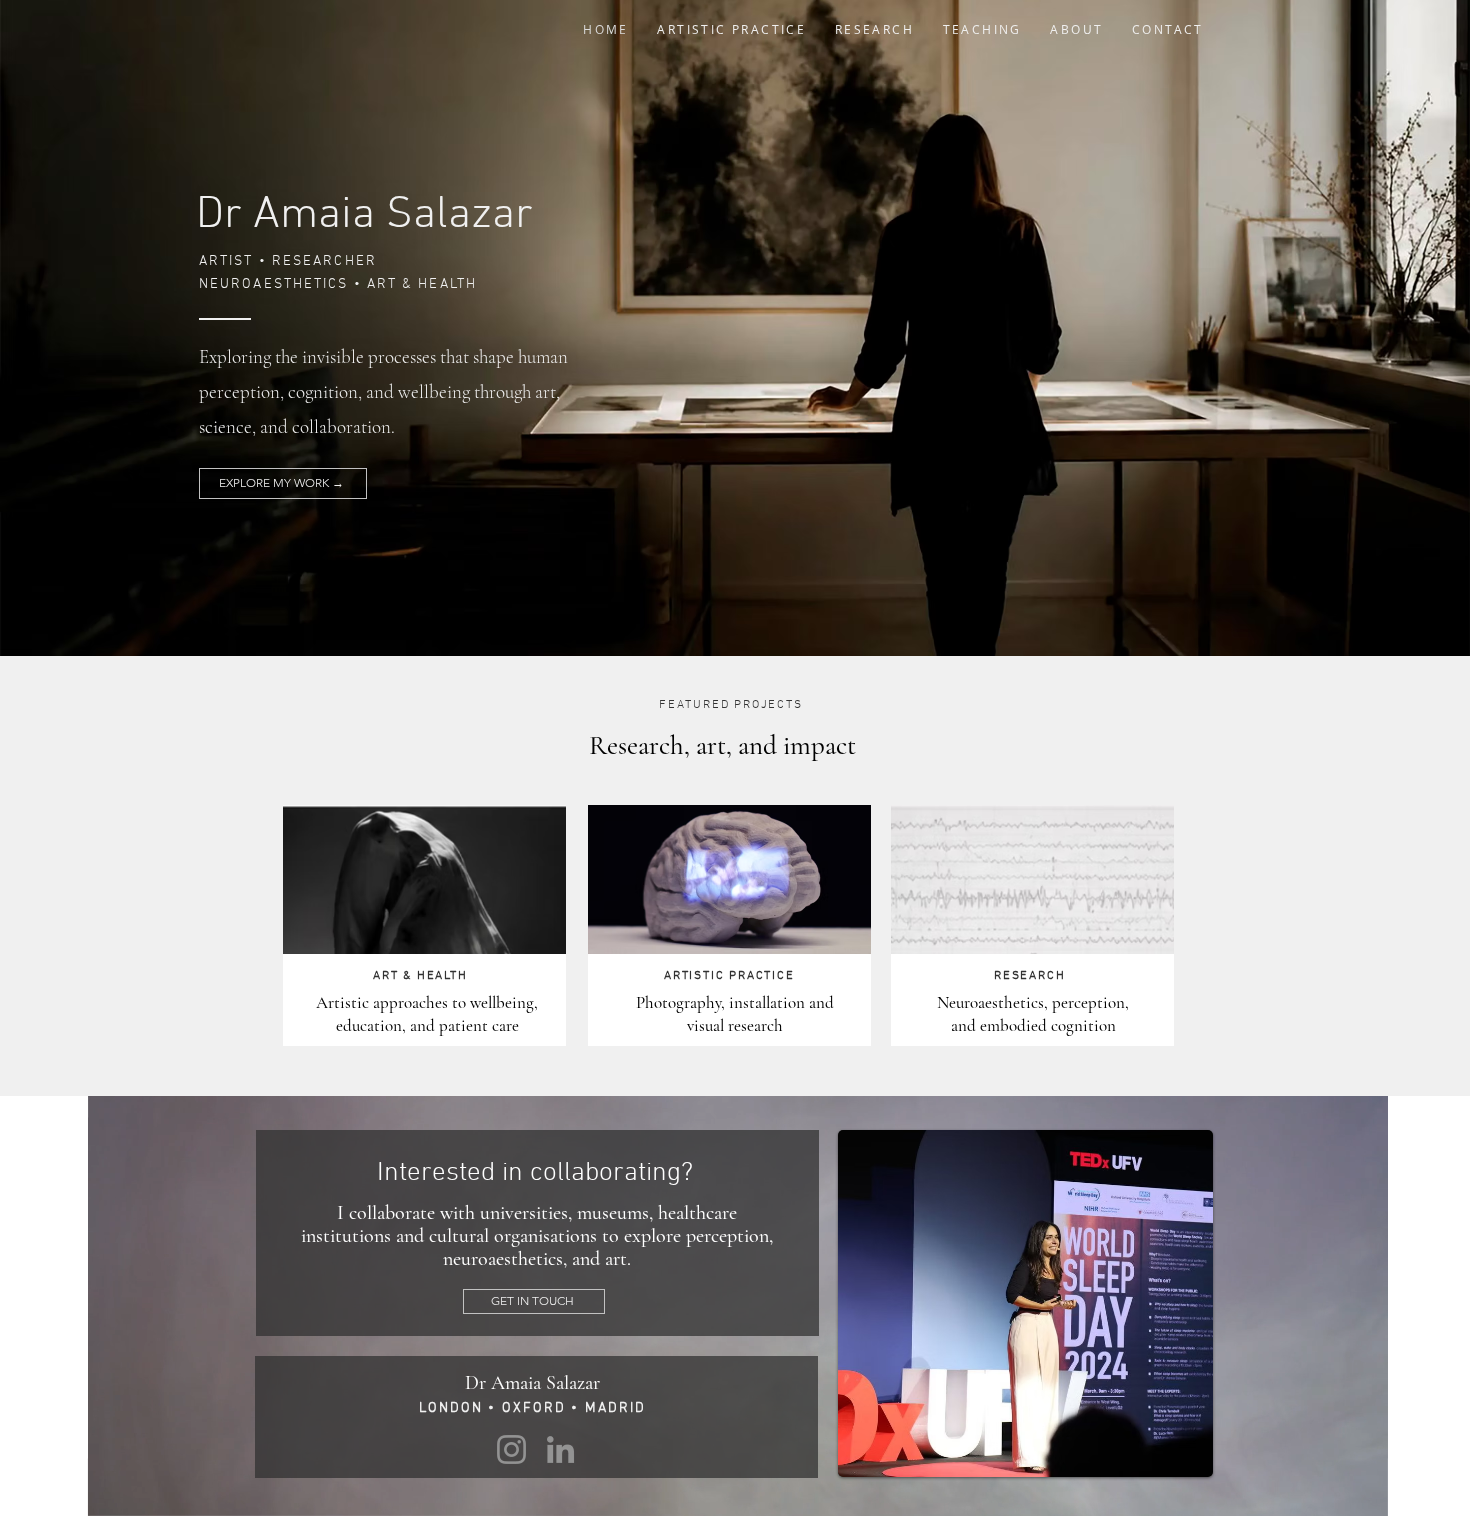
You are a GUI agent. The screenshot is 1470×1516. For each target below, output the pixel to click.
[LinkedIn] (560, 1449)
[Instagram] (511, 1449)
